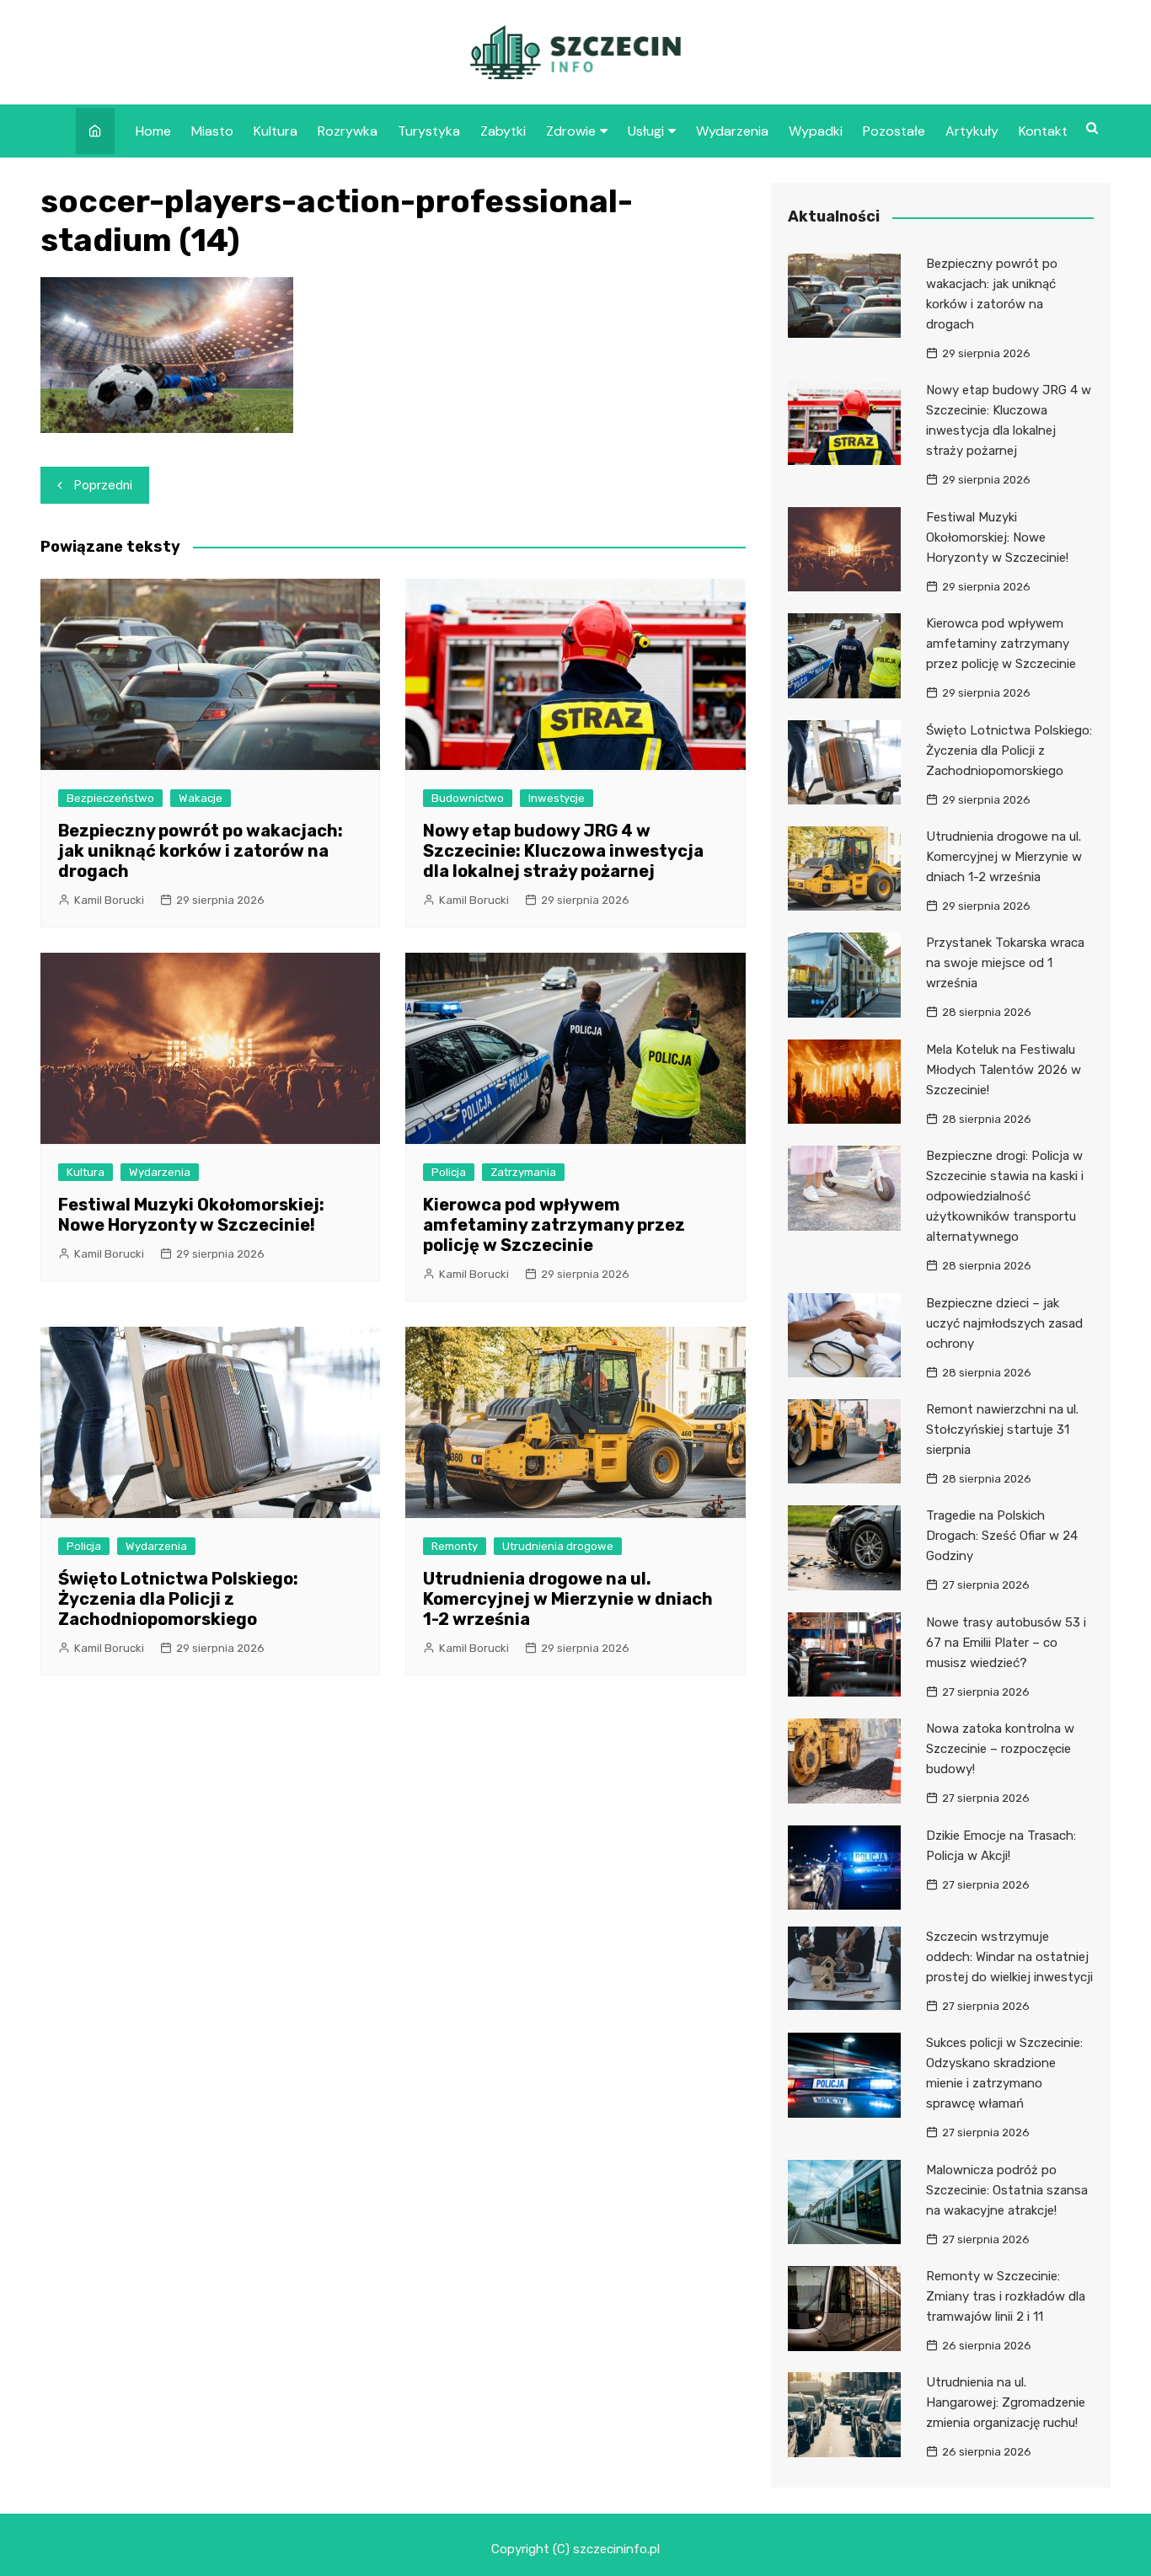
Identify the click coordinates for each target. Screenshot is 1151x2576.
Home (153, 131)
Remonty (455, 1546)
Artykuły (972, 131)
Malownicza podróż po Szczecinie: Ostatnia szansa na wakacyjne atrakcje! (1007, 2190)
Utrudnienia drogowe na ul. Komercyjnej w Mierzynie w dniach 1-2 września (568, 1599)
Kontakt (1043, 131)
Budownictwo (468, 798)
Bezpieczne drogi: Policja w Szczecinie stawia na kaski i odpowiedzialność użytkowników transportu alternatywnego (1005, 1196)
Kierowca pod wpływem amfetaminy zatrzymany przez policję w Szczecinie (554, 1225)
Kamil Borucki (109, 900)
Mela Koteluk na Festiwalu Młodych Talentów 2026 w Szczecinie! (1004, 1070)
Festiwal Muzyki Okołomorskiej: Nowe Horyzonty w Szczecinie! (191, 1215)
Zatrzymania (523, 1172)
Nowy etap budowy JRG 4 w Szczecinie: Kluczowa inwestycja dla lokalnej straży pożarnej (563, 851)
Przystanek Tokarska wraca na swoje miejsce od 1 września (1005, 963)
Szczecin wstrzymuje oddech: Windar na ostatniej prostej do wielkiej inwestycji (1009, 1957)
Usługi (646, 131)
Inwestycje (557, 798)
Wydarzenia (732, 131)
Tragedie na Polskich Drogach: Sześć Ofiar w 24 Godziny (1002, 1536)
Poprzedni (103, 485)
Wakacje (201, 798)
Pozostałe (894, 131)
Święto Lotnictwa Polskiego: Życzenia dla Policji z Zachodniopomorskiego (178, 1599)
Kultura (276, 131)
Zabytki (503, 131)
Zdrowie (571, 131)
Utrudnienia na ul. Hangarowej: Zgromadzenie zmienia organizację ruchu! (1006, 2402)
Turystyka (429, 131)
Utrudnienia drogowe (558, 1546)
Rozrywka (348, 131)
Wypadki (816, 131)
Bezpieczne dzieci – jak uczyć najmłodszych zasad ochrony (1004, 1323)
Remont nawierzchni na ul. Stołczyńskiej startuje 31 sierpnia (1002, 1430)
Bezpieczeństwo (110, 798)
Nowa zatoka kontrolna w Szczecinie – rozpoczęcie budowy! (1000, 1749)
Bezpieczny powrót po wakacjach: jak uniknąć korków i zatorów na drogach (201, 851)
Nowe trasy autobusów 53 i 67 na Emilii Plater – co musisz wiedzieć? (1006, 1643)
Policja (449, 1172)
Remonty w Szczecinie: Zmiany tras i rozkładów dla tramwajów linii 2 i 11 (1006, 2296)
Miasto (212, 131)
